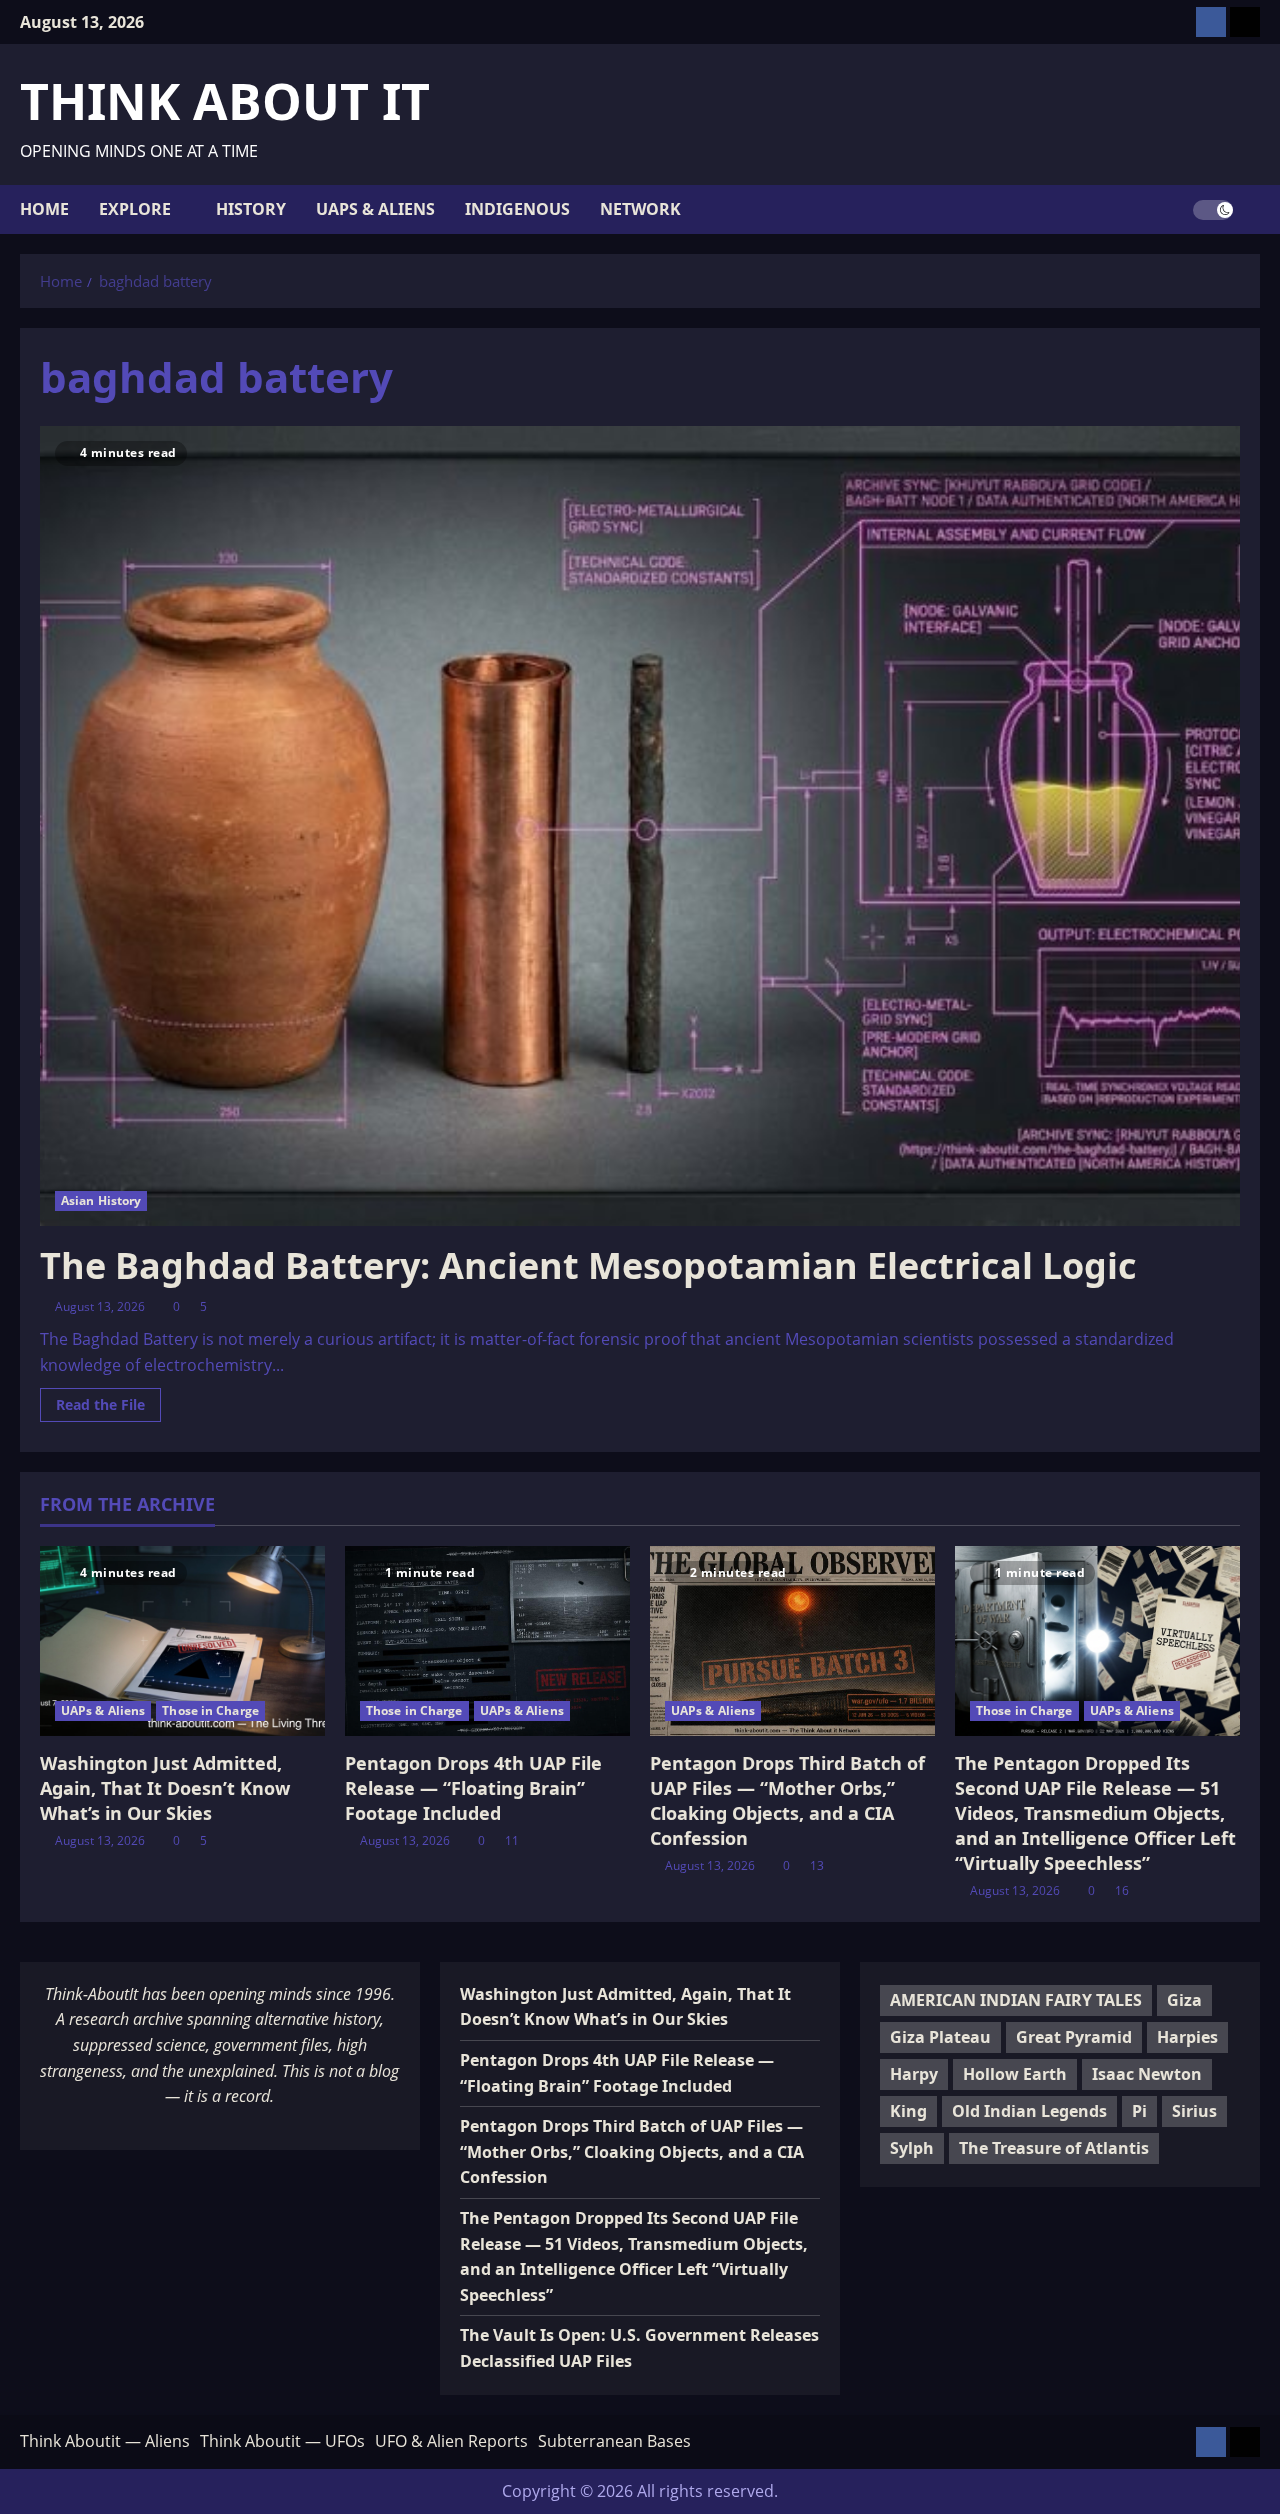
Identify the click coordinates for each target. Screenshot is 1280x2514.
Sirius (1194, 2111)
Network (640, 209)
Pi (1139, 2111)
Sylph (912, 2148)
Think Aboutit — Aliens (105, 2441)
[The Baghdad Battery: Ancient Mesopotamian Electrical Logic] (640, 826)
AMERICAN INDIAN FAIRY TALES (1016, 2000)
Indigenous (517, 209)
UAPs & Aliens (375, 209)
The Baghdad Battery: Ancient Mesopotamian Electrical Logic (588, 1265)
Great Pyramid (1074, 2037)
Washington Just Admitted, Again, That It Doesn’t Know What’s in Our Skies (165, 1788)
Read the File (108, 1408)
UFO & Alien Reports (451, 2441)
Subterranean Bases (614, 2441)
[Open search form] (1254, 209)
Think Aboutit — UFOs (282, 2441)
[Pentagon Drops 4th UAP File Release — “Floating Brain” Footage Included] (487, 1641)
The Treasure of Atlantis (1054, 2148)
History (251, 209)
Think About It (225, 101)
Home (44, 209)
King (908, 2111)
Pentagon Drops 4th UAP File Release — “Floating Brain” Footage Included (473, 1788)
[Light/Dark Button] (1213, 209)
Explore (135, 209)
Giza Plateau (940, 2037)
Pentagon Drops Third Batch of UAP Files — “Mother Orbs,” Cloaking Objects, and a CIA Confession (787, 1801)
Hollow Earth (1015, 2074)
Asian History (101, 1200)
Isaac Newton (1147, 2074)
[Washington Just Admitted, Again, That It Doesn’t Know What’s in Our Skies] (182, 1641)
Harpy (914, 2074)
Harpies (1187, 2037)
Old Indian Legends (1029, 2111)
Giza (1184, 2000)
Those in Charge (210, 1710)
